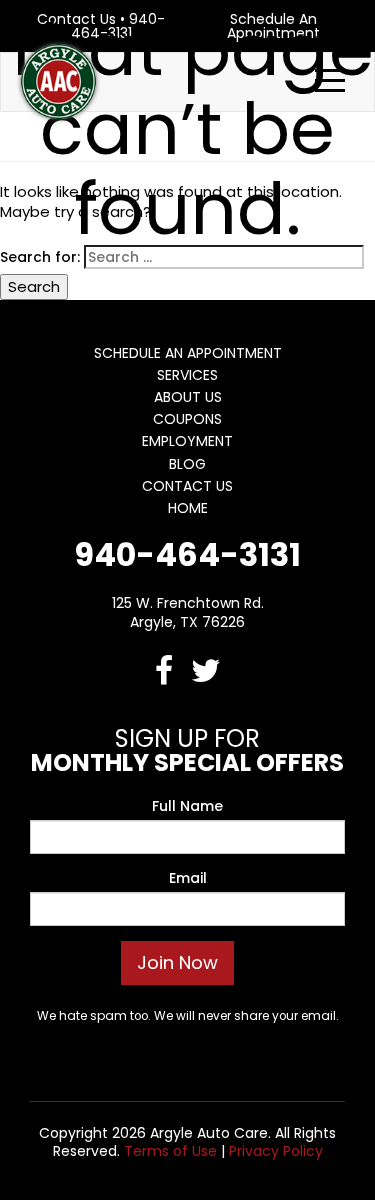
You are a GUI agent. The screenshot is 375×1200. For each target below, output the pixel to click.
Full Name (187, 806)
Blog (187, 464)
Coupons (187, 419)
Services (187, 375)
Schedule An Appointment (188, 353)
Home (188, 508)
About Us (188, 397)
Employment (187, 441)
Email (188, 878)
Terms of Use (170, 1151)
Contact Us (187, 486)
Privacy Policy (276, 1151)
